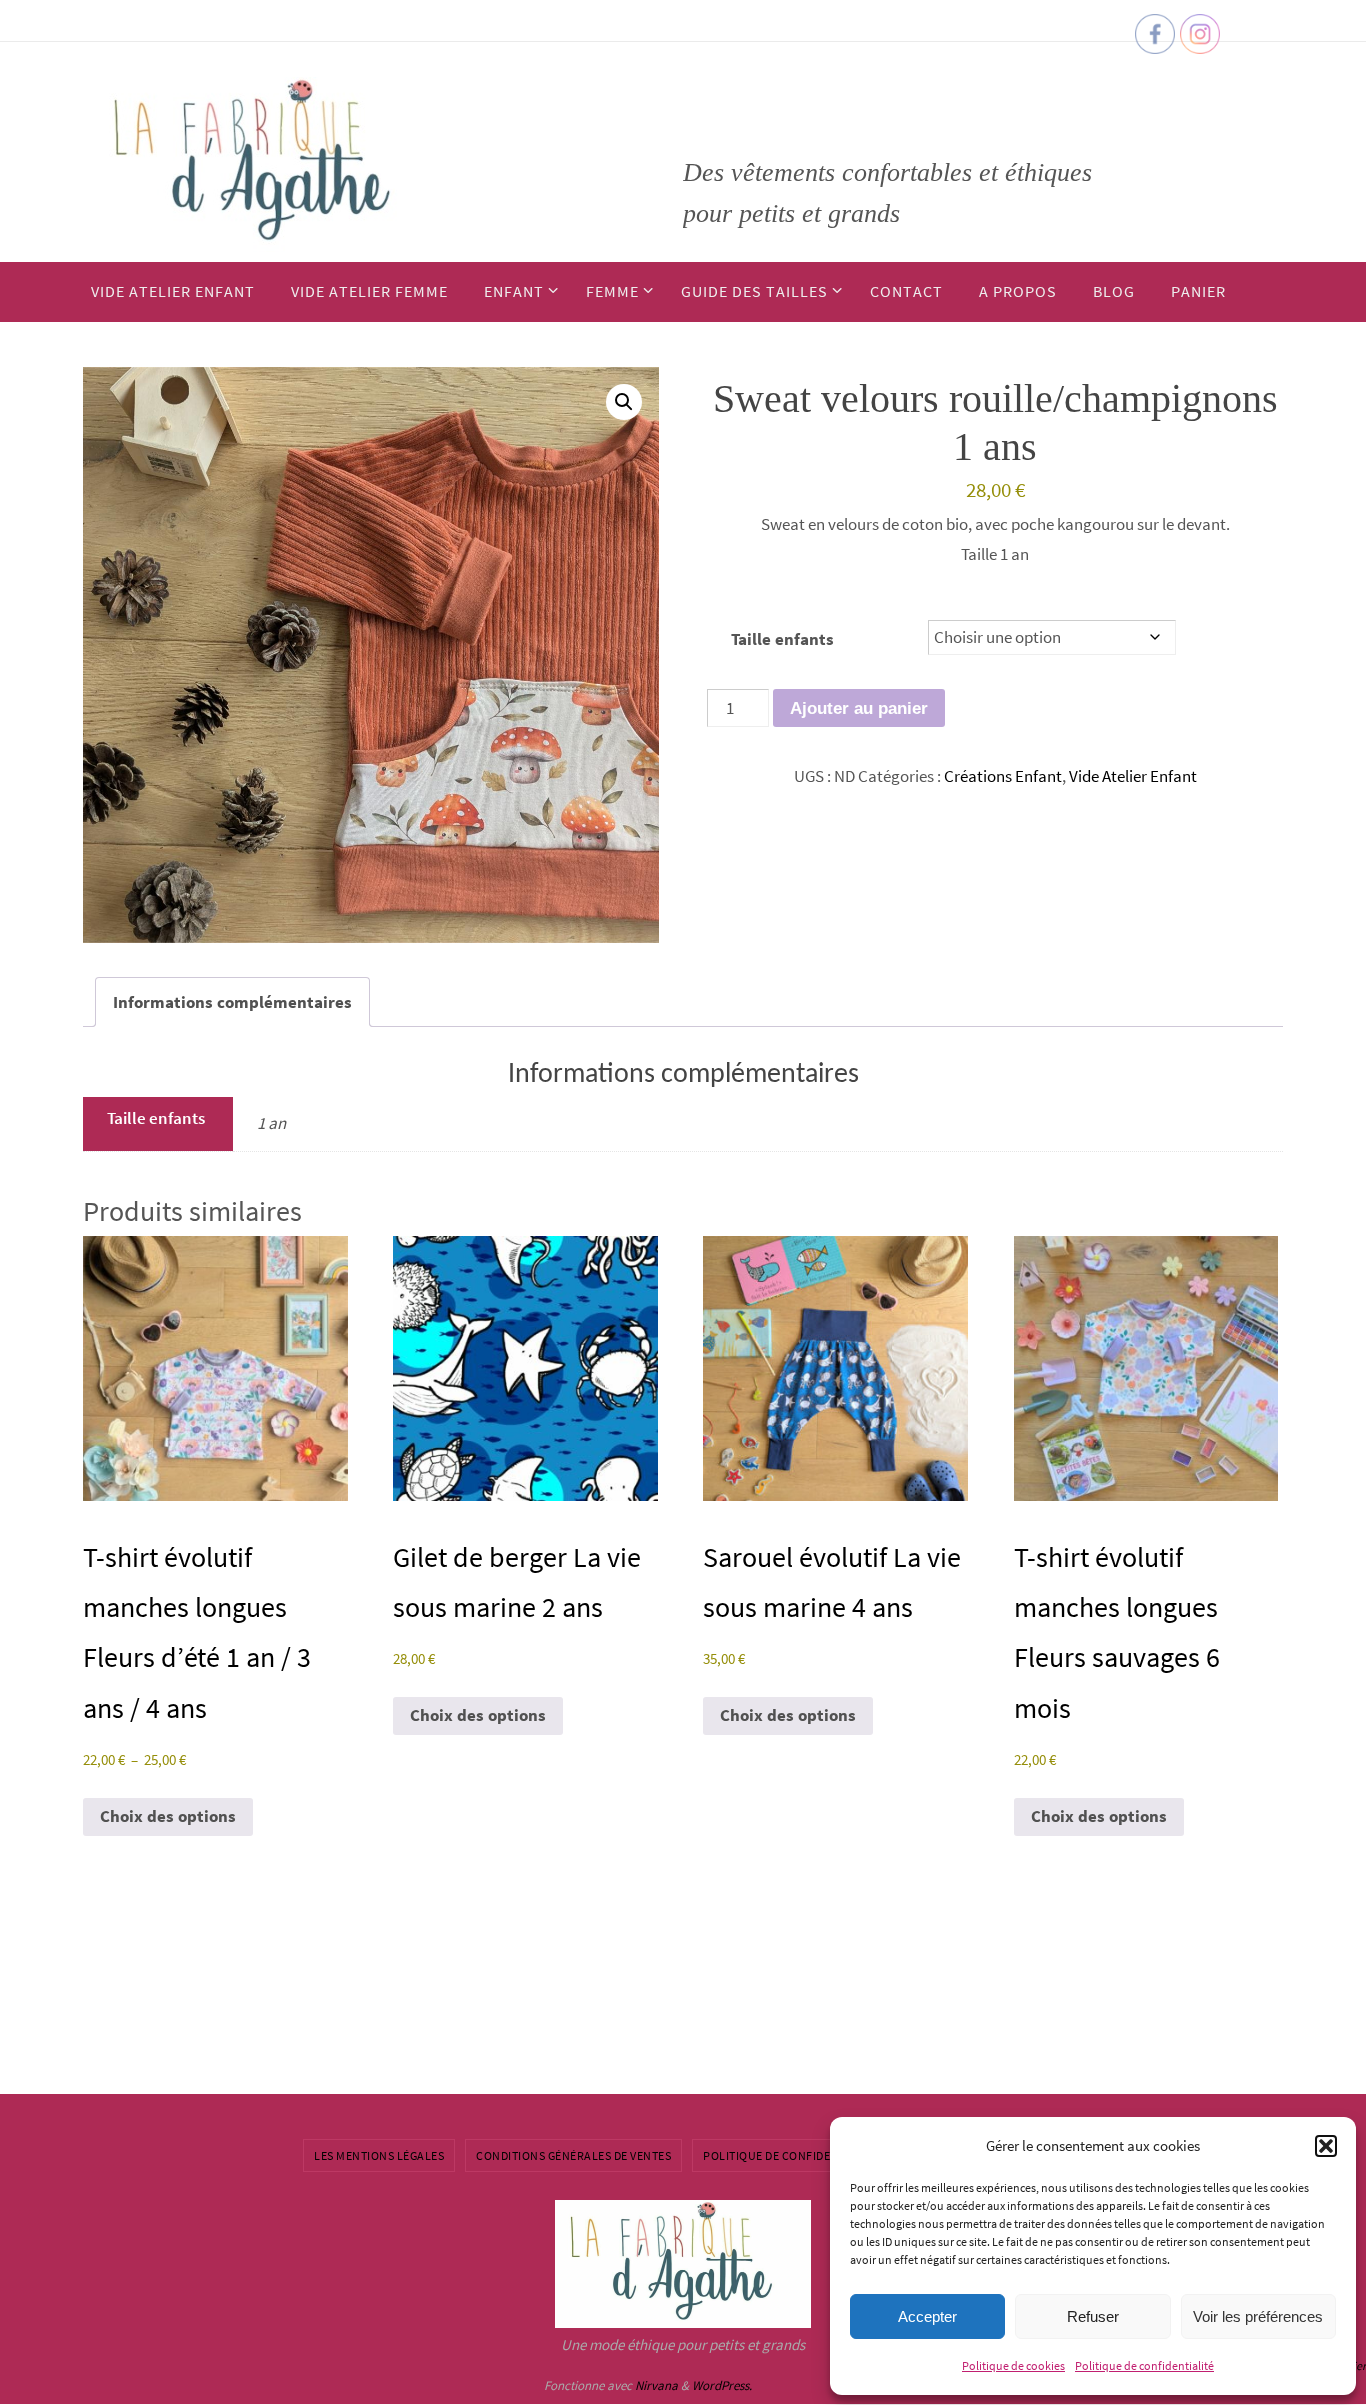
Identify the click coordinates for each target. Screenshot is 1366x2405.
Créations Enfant (1003, 776)
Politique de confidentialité (1144, 2365)
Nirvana (656, 2385)
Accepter (927, 2316)
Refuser (1093, 2316)
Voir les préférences (1258, 2316)
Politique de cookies (1013, 2365)
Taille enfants (782, 639)
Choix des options (168, 1816)
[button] (1326, 2146)
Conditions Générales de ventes (573, 2155)
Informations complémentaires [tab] (232, 1002)
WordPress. (722, 2385)
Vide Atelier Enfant (1133, 776)
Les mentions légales (379, 2155)
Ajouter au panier (859, 708)
